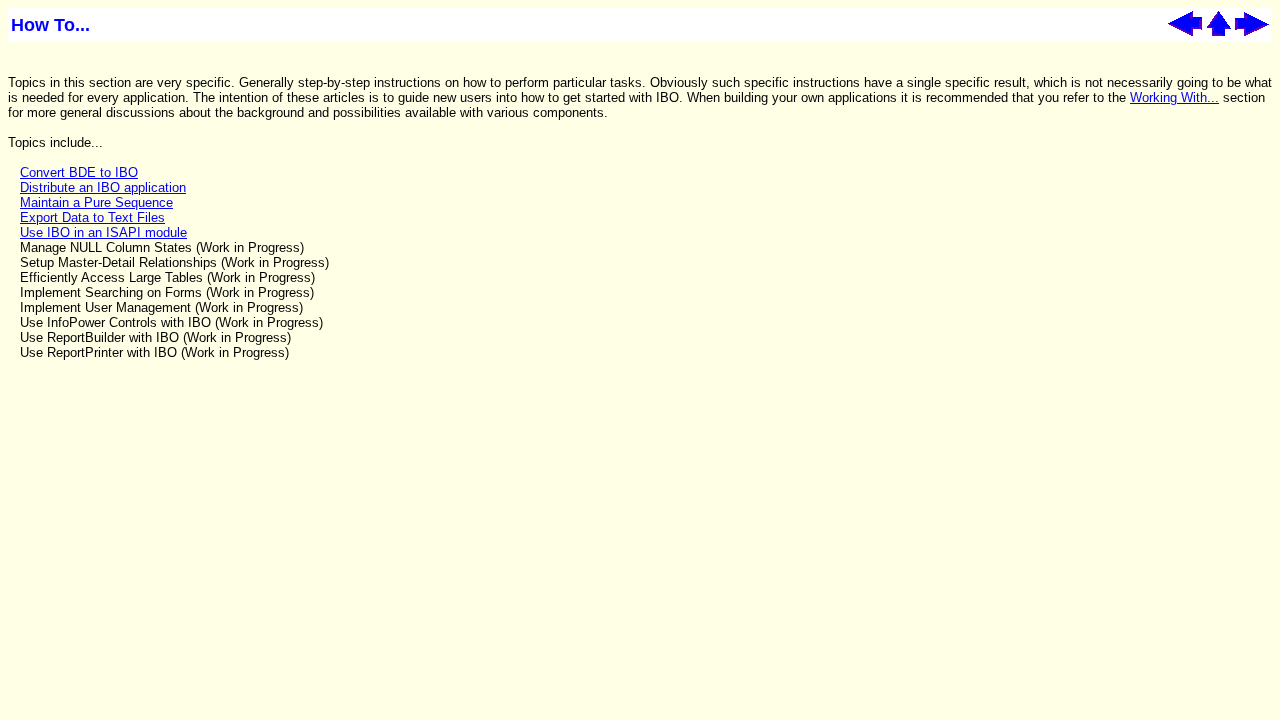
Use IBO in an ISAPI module (103, 232)
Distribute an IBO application (103, 187)
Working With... (1174, 97)
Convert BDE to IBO (79, 172)
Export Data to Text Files (92, 217)
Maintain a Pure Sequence (96, 202)
